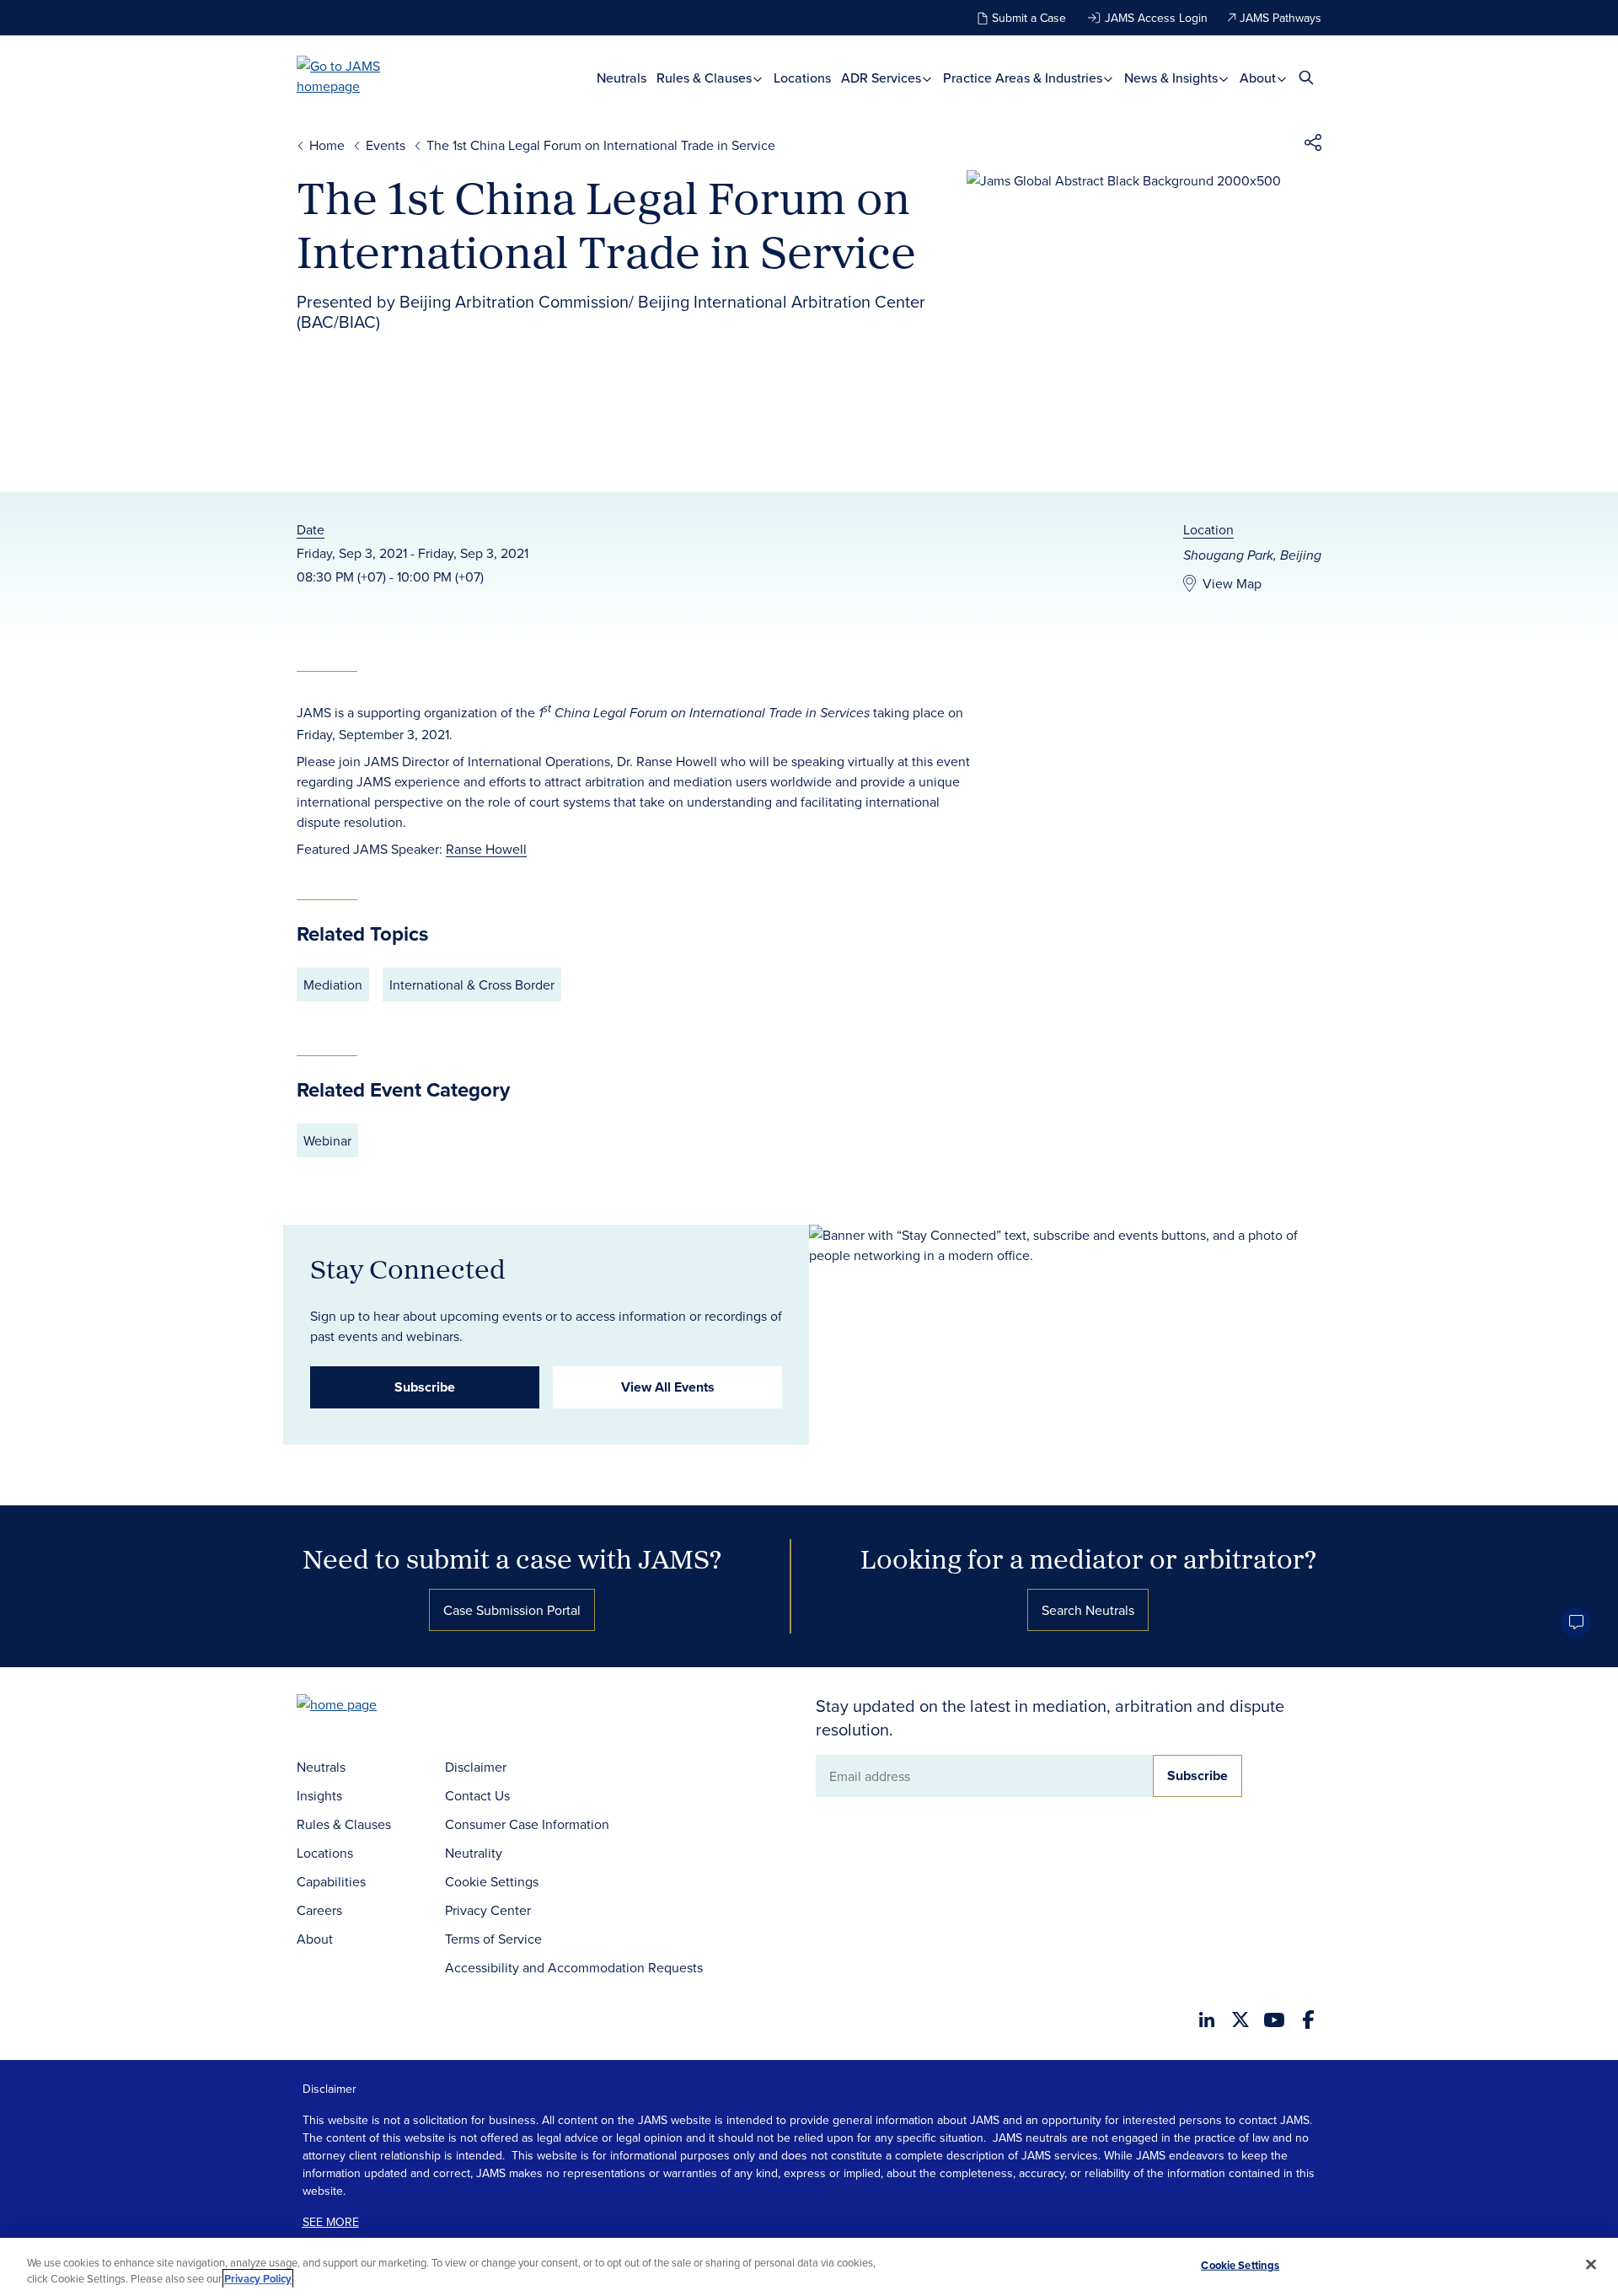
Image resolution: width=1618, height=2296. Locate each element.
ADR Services (883, 78)
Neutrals (621, 78)
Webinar (327, 1140)
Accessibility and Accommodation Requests (574, 1967)
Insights (319, 1795)
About (1259, 78)
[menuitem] (621, 78)
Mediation (333, 984)
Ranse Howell (486, 849)
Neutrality (474, 1853)
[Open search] (1306, 77)
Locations (802, 78)
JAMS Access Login (1156, 18)
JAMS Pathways (1280, 18)
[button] (1313, 145)
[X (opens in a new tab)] (1240, 2020)
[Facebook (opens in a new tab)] (1308, 2020)
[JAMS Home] (363, 76)
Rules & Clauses (706, 78)
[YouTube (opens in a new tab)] (1274, 2020)
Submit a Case (1029, 18)
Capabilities (331, 1881)
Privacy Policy (258, 2279)
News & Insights (1173, 78)
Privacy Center (488, 1910)
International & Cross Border (472, 984)
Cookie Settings (492, 1881)
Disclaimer (476, 1767)
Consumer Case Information (527, 1824)
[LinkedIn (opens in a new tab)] (1207, 2020)
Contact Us (477, 1795)
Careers (319, 1910)
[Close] (1591, 2265)
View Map (1232, 583)
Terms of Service (493, 1939)
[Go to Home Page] (362, 1706)
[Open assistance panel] (1576, 1623)
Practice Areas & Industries (1024, 78)
